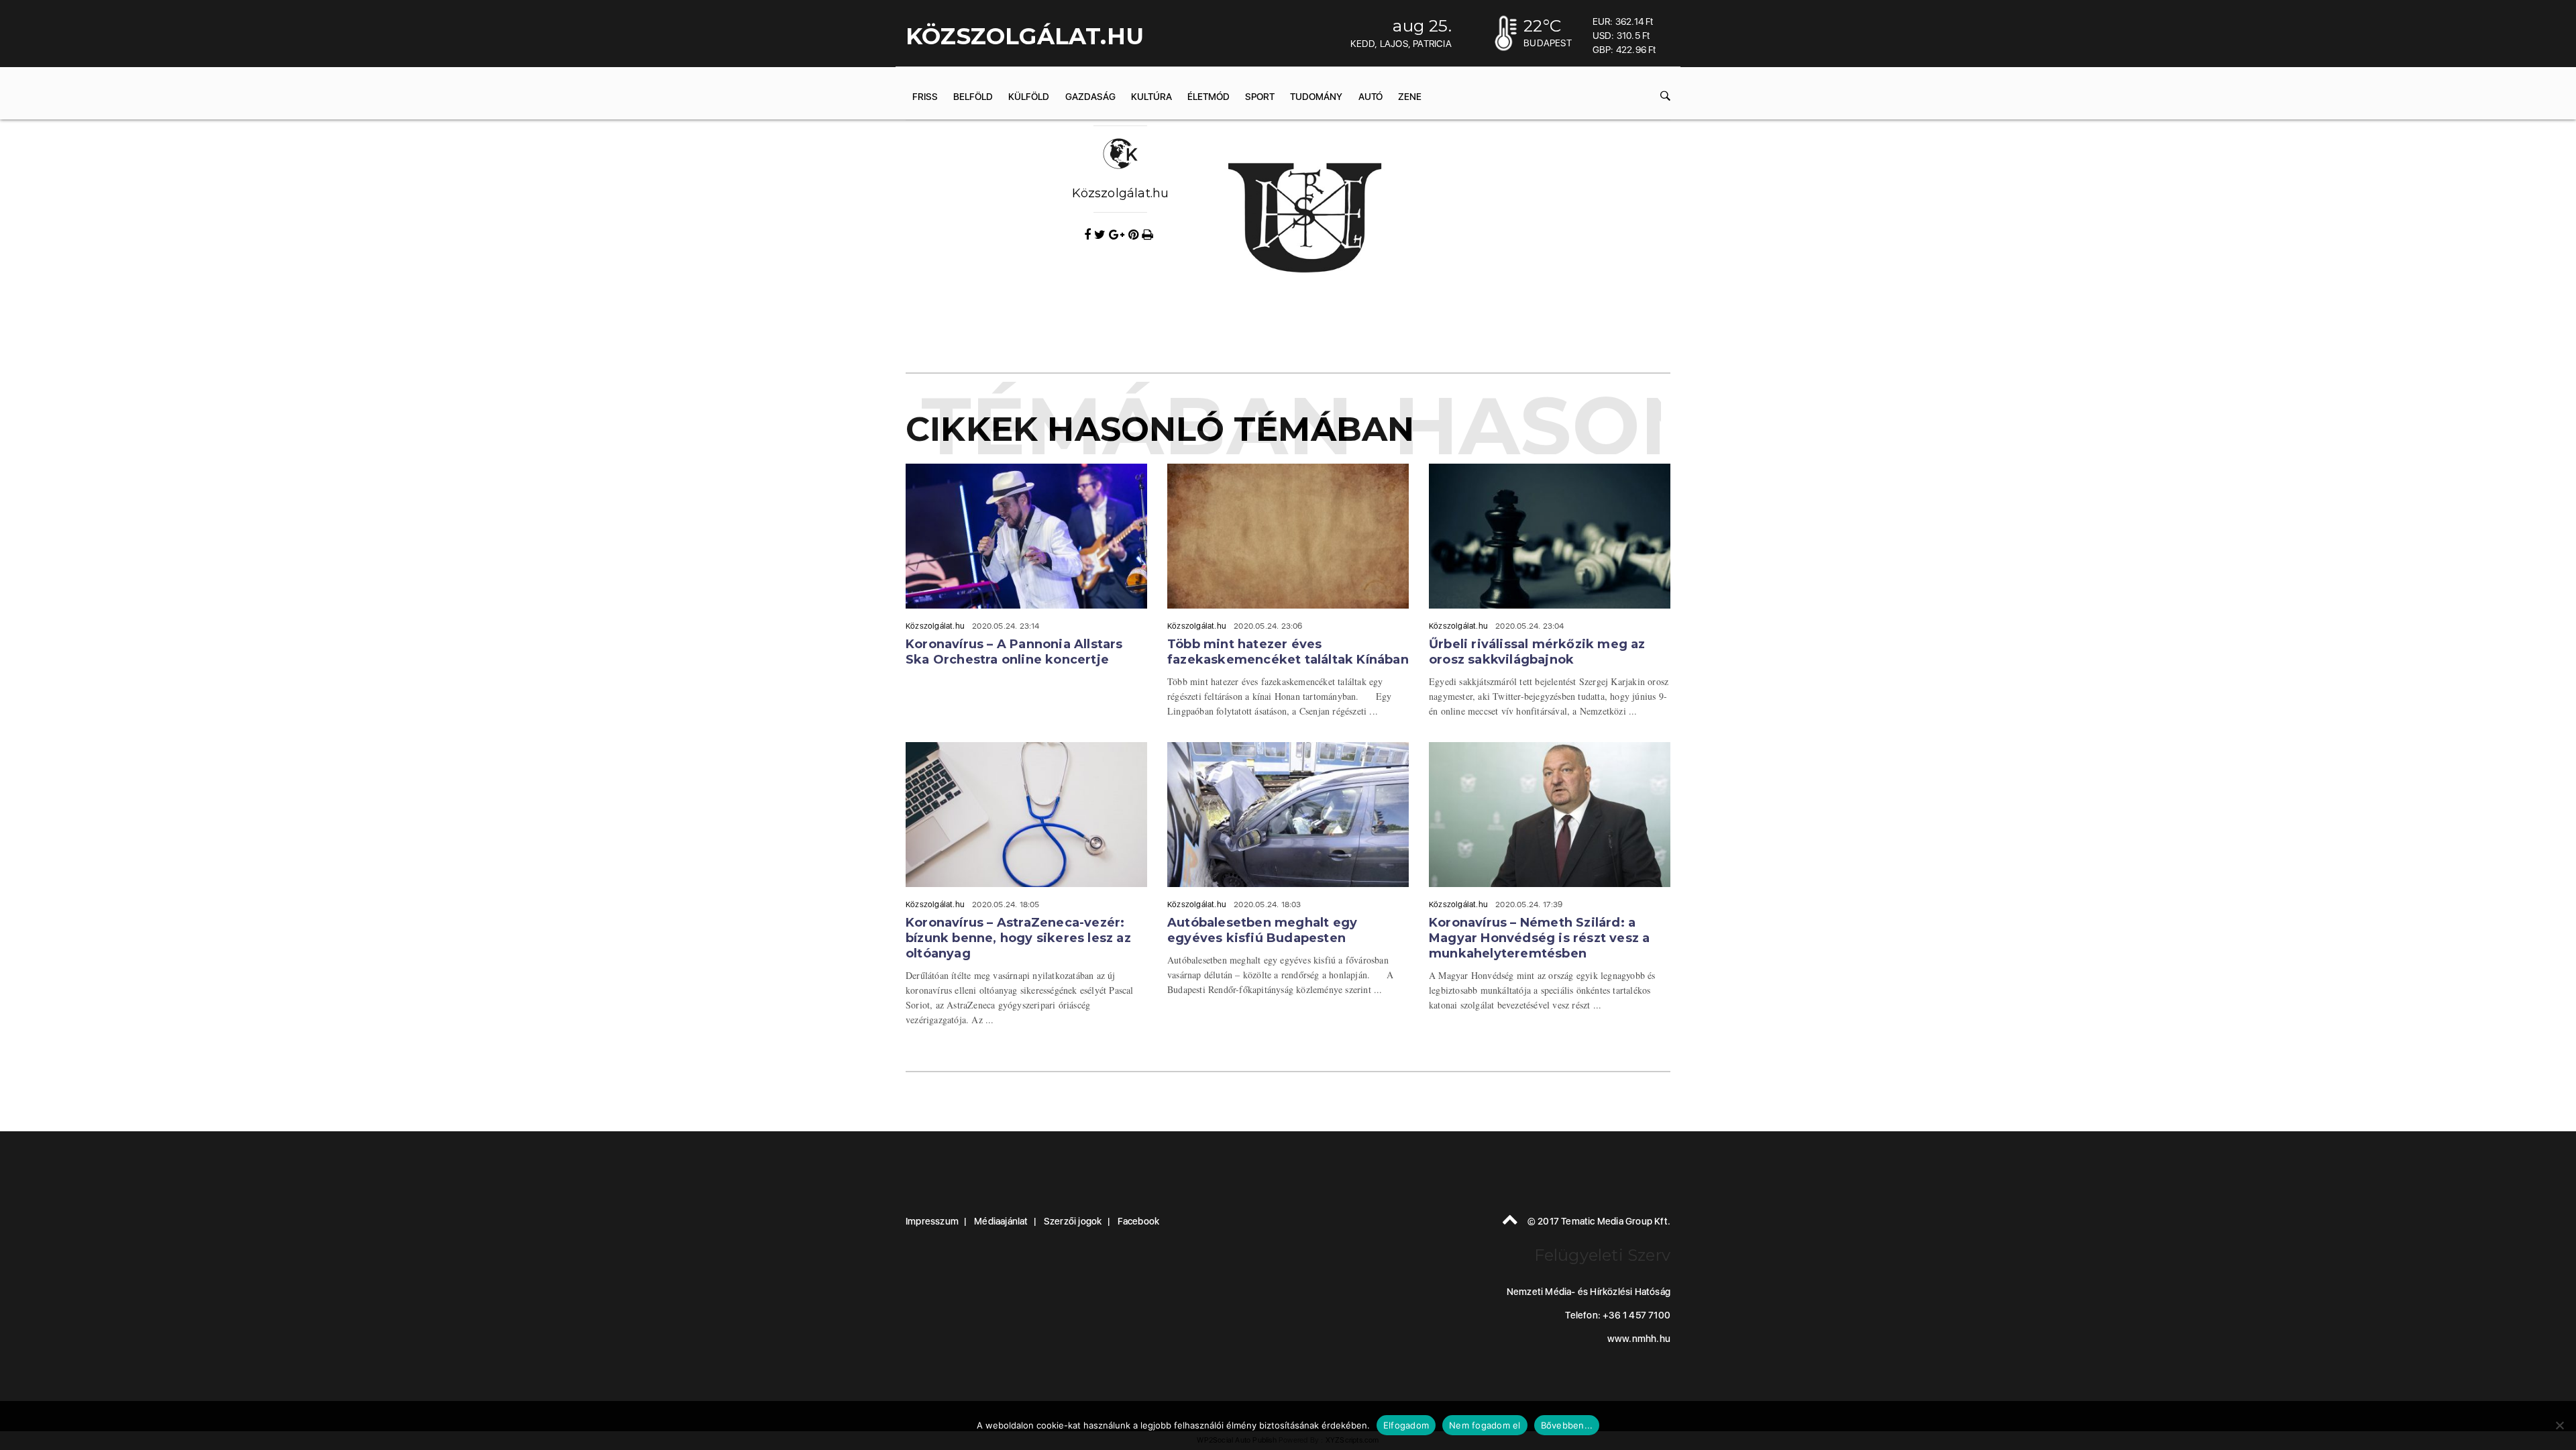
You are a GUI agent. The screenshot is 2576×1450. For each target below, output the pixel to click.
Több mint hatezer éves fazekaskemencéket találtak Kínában (1288, 652)
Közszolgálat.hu (1121, 193)
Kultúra (1151, 97)
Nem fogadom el (1485, 1425)
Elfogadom (1406, 1425)
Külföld (1029, 97)
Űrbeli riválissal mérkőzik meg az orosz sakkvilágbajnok (1537, 652)
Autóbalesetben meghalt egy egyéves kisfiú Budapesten (1262, 930)
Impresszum (932, 1221)
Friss (925, 97)
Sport (1260, 97)
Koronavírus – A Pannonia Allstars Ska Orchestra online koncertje (1014, 652)
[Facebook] (1089, 235)
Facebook (1139, 1221)
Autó (1371, 97)
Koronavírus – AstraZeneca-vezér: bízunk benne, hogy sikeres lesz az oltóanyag (1018, 938)
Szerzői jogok (1073, 1221)
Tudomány (1316, 97)
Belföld (973, 97)
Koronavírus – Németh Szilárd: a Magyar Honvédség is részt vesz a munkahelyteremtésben (1539, 938)
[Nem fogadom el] (2559, 1425)
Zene (1410, 97)
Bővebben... (1567, 1425)
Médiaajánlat (1001, 1221)
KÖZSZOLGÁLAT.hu (1025, 36)
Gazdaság (1090, 97)
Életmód (1209, 97)
